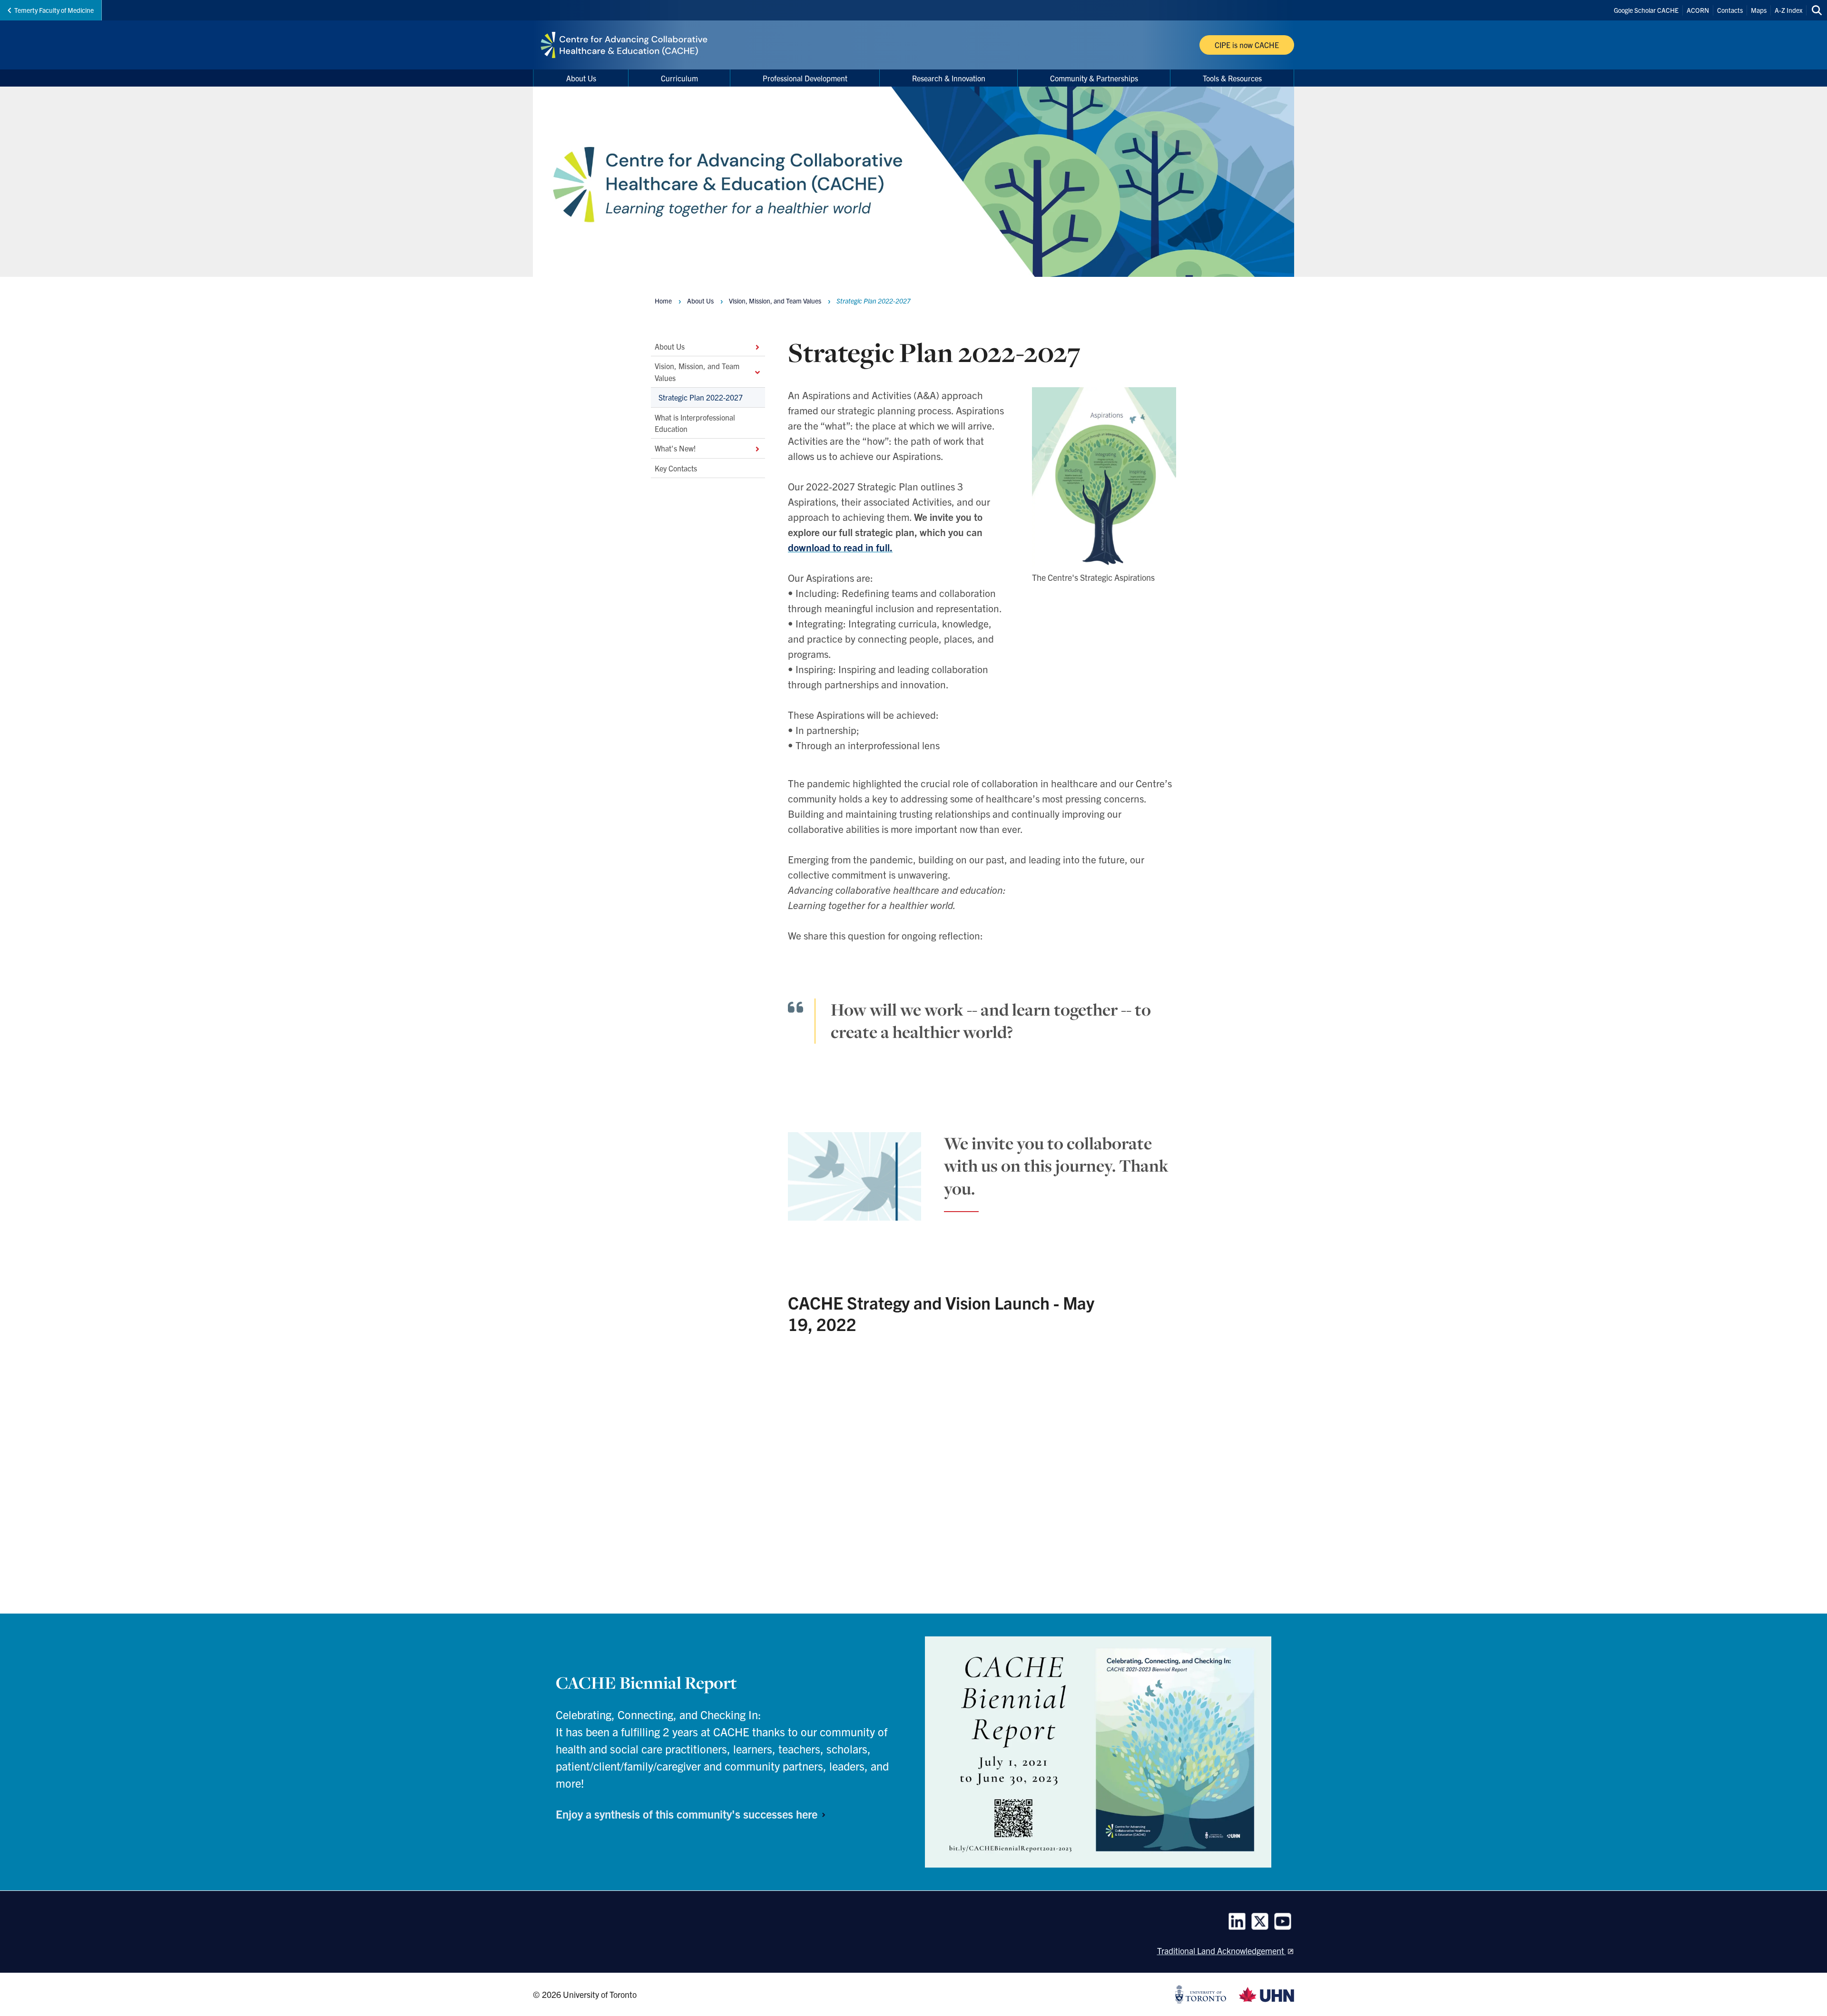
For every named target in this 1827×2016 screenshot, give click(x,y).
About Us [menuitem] (581, 78)
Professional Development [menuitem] (805, 78)
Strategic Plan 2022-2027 (701, 397)
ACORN (1698, 10)
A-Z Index (1788, 10)
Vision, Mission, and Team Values (697, 372)
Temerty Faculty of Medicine (54, 10)
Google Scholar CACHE (1646, 10)
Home (663, 301)
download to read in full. (840, 547)
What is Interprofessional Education (695, 422)
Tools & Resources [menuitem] (1232, 78)
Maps (1759, 10)
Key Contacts (676, 468)
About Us (670, 346)
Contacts (1730, 10)
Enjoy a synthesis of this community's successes (688, 1814)
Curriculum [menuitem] (679, 78)
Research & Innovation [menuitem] (949, 78)
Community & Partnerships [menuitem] (1094, 78)
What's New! (675, 448)
